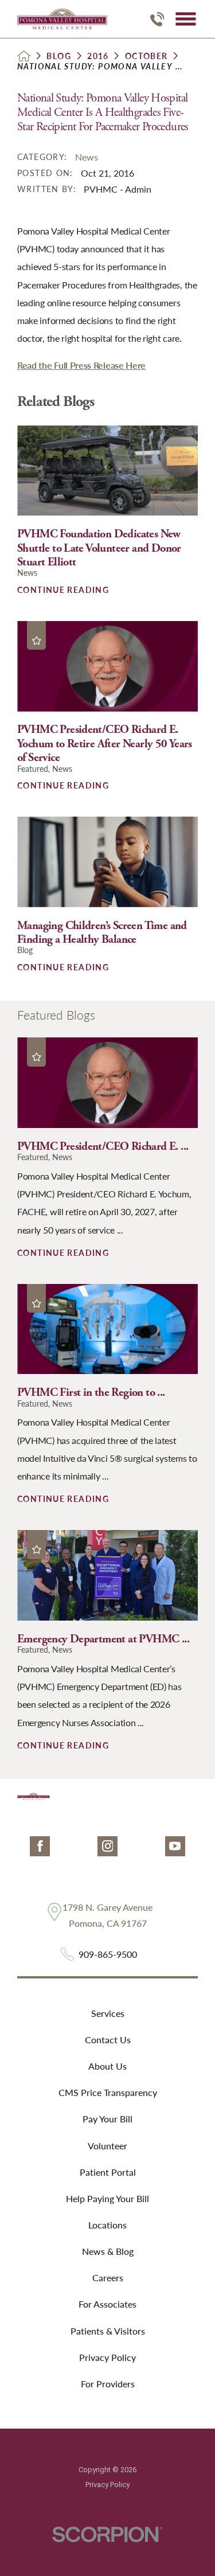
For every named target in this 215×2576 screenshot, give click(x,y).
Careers (108, 2278)
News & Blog (108, 2251)
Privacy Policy (107, 2357)
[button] (185, 19)
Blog (59, 56)
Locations (107, 2225)
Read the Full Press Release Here (81, 365)
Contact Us (108, 2040)
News (87, 157)
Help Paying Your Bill (107, 2198)
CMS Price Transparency (108, 2092)
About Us (107, 2066)
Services (108, 2013)
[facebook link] (40, 1846)
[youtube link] (175, 1846)
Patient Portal (108, 2172)
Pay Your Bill (107, 2119)
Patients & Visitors (108, 2331)
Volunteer (107, 2146)
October (146, 56)
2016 (98, 56)
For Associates (107, 2304)
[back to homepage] (24, 56)
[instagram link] (107, 1846)
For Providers (108, 2384)
